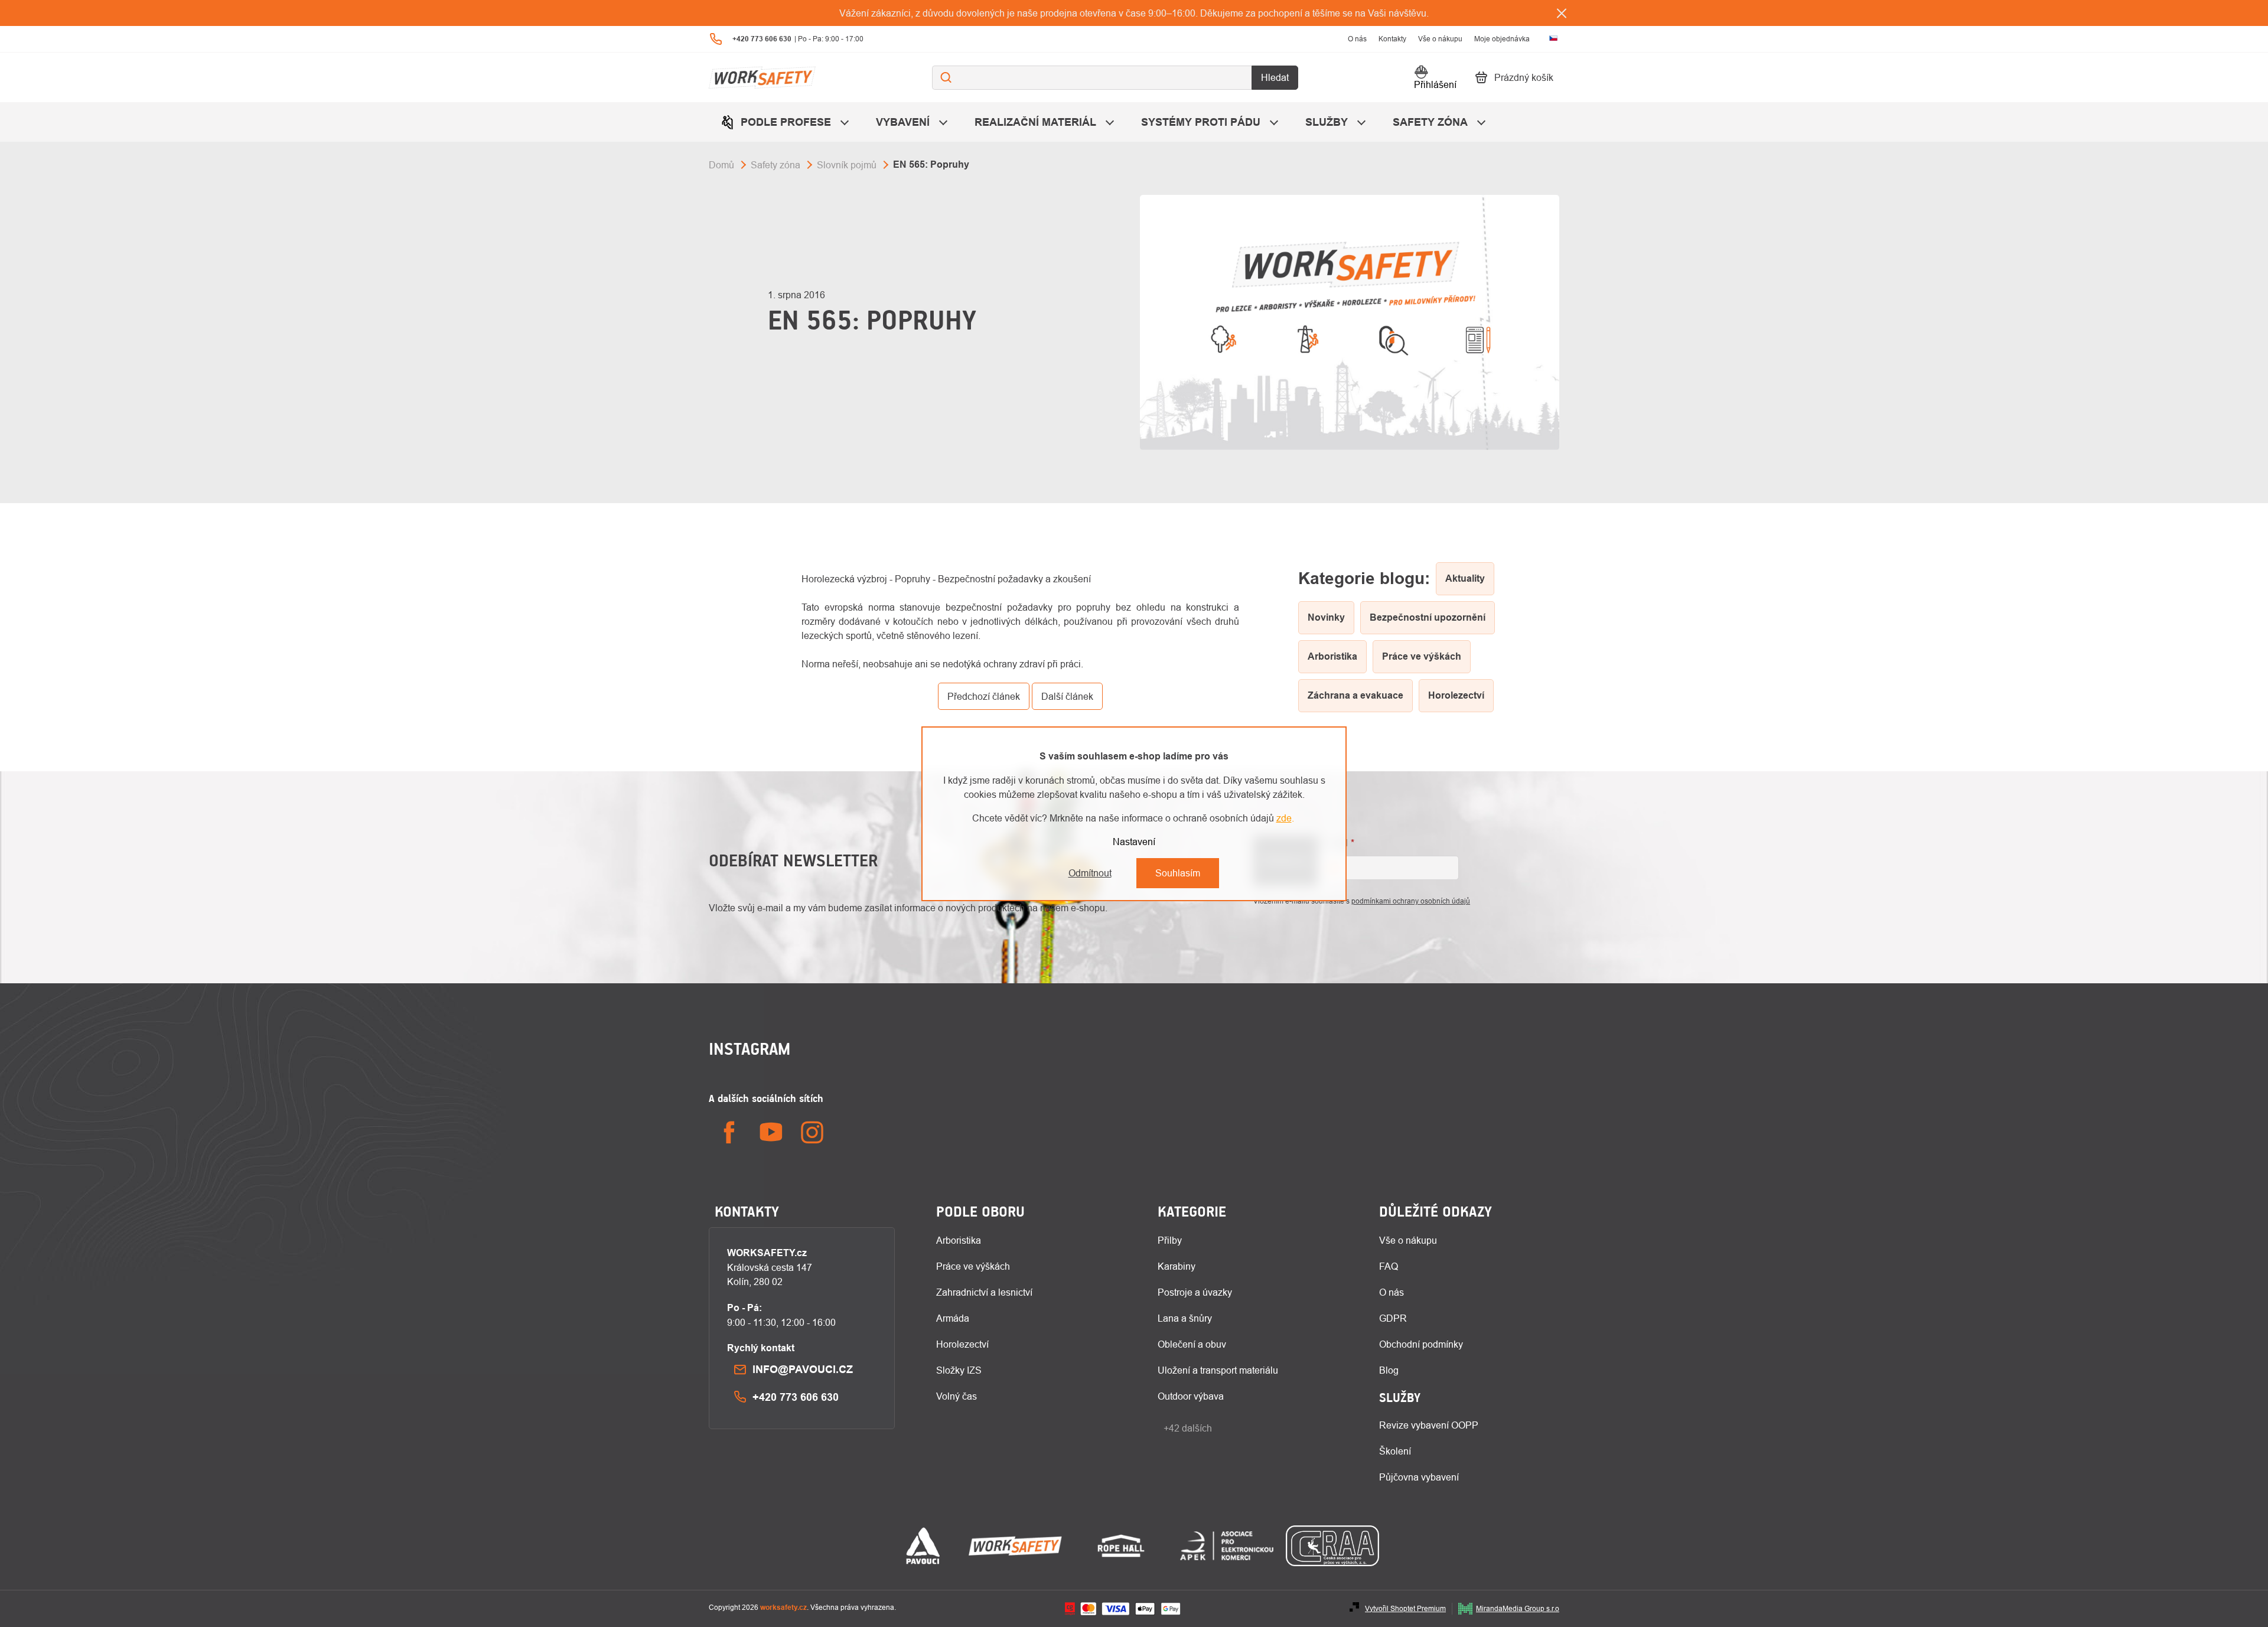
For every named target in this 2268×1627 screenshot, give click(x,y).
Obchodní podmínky (1421, 1344)
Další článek (1067, 696)
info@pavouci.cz (803, 1369)
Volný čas (957, 1396)
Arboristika (959, 1240)
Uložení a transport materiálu (1218, 1370)
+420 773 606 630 (796, 1397)
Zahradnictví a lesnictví (984, 1292)
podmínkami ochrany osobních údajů (1411, 901)
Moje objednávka (1502, 39)
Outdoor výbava (1191, 1396)
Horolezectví (962, 1344)
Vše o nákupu (1440, 39)
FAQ (1389, 1266)
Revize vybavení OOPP (1429, 1425)
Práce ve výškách (973, 1266)
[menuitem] (786, 122)
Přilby (1170, 1240)
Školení (1395, 1451)
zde (1284, 818)
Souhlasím (1178, 873)
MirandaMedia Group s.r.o (1518, 1608)
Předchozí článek (984, 696)
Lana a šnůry (1185, 1318)
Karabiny (1177, 1266)
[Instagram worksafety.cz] (812, 1132)
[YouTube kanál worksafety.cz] (771, 1132)
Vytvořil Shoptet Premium (1405, 1608)
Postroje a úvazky (1195, 1292)
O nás (1357, 39)
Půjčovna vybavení (1419, 1477)
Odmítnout (1090, 873)
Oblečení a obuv (1192, 1344)
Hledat (1275, 77)
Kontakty (1392, 39)
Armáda (953, 1318)
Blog (1389, 1370)
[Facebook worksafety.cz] (729, 1132)
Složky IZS (959, 1370)
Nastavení (1134, 842)
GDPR (1393, 1318)
